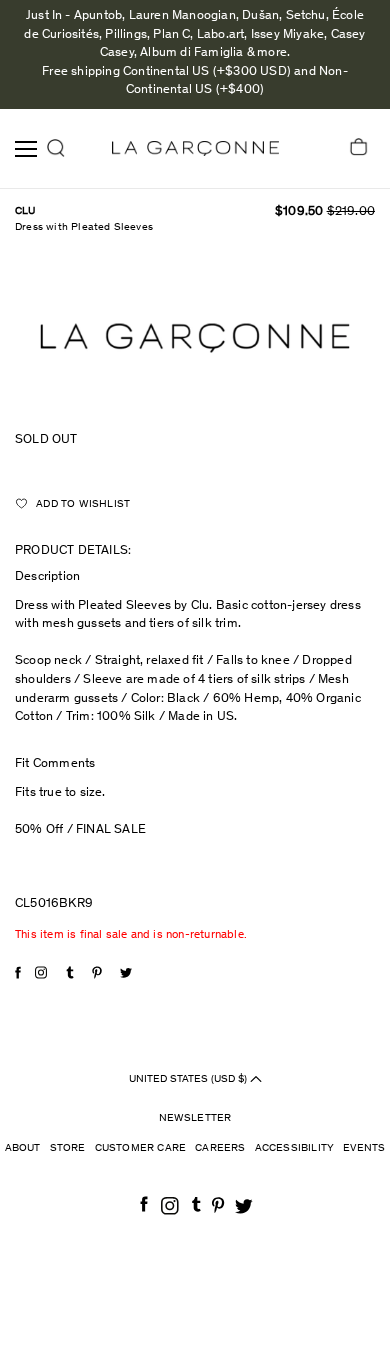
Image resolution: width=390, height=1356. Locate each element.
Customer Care (141, 1148)
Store (68, 1148)
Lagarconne (195, 148)
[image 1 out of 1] (195, 337)
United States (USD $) (189, 1078)
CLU (25, 211)
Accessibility (295, 1148)
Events (364, 1148)
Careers (220, 1148)
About (23, 1148)
